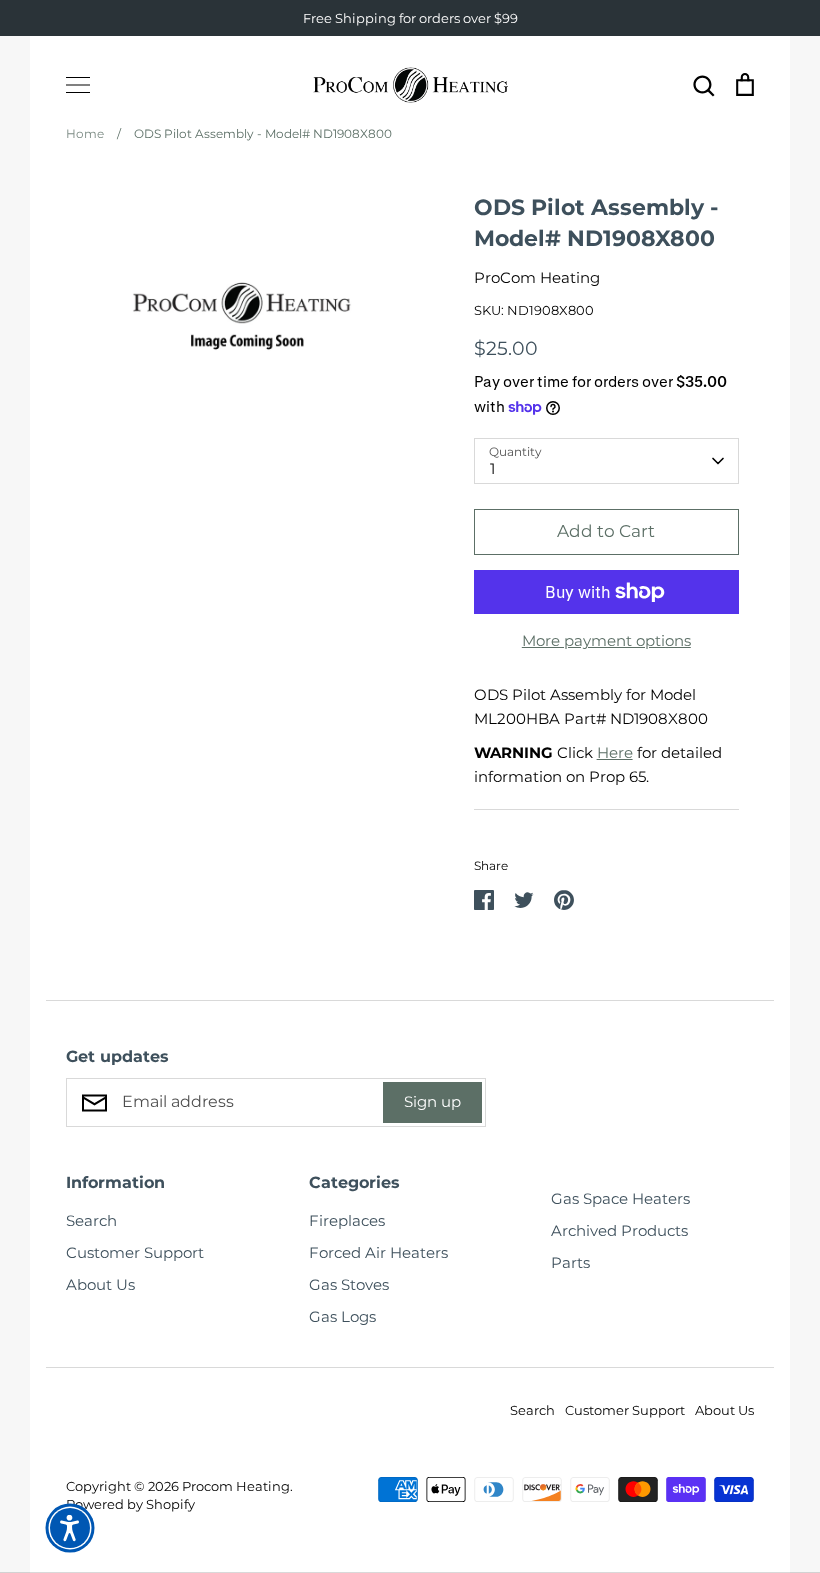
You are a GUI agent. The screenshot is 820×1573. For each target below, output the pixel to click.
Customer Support (135, 1252)
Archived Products (619, 1230)
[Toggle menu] (78, 85)
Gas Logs (342, 1316)
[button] (70, 1528)
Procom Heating (236, 1486)
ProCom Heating (537, 277)
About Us (100, 1284)
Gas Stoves (349, 1284)
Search (91, 1220)
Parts (570, 1262)
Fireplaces (347, 1220)
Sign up (432, 1101)
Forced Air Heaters (378, 1252)
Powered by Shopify (130, 1504)
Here (615, 752)
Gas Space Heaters (620, 1198)
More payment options (606, 640)
